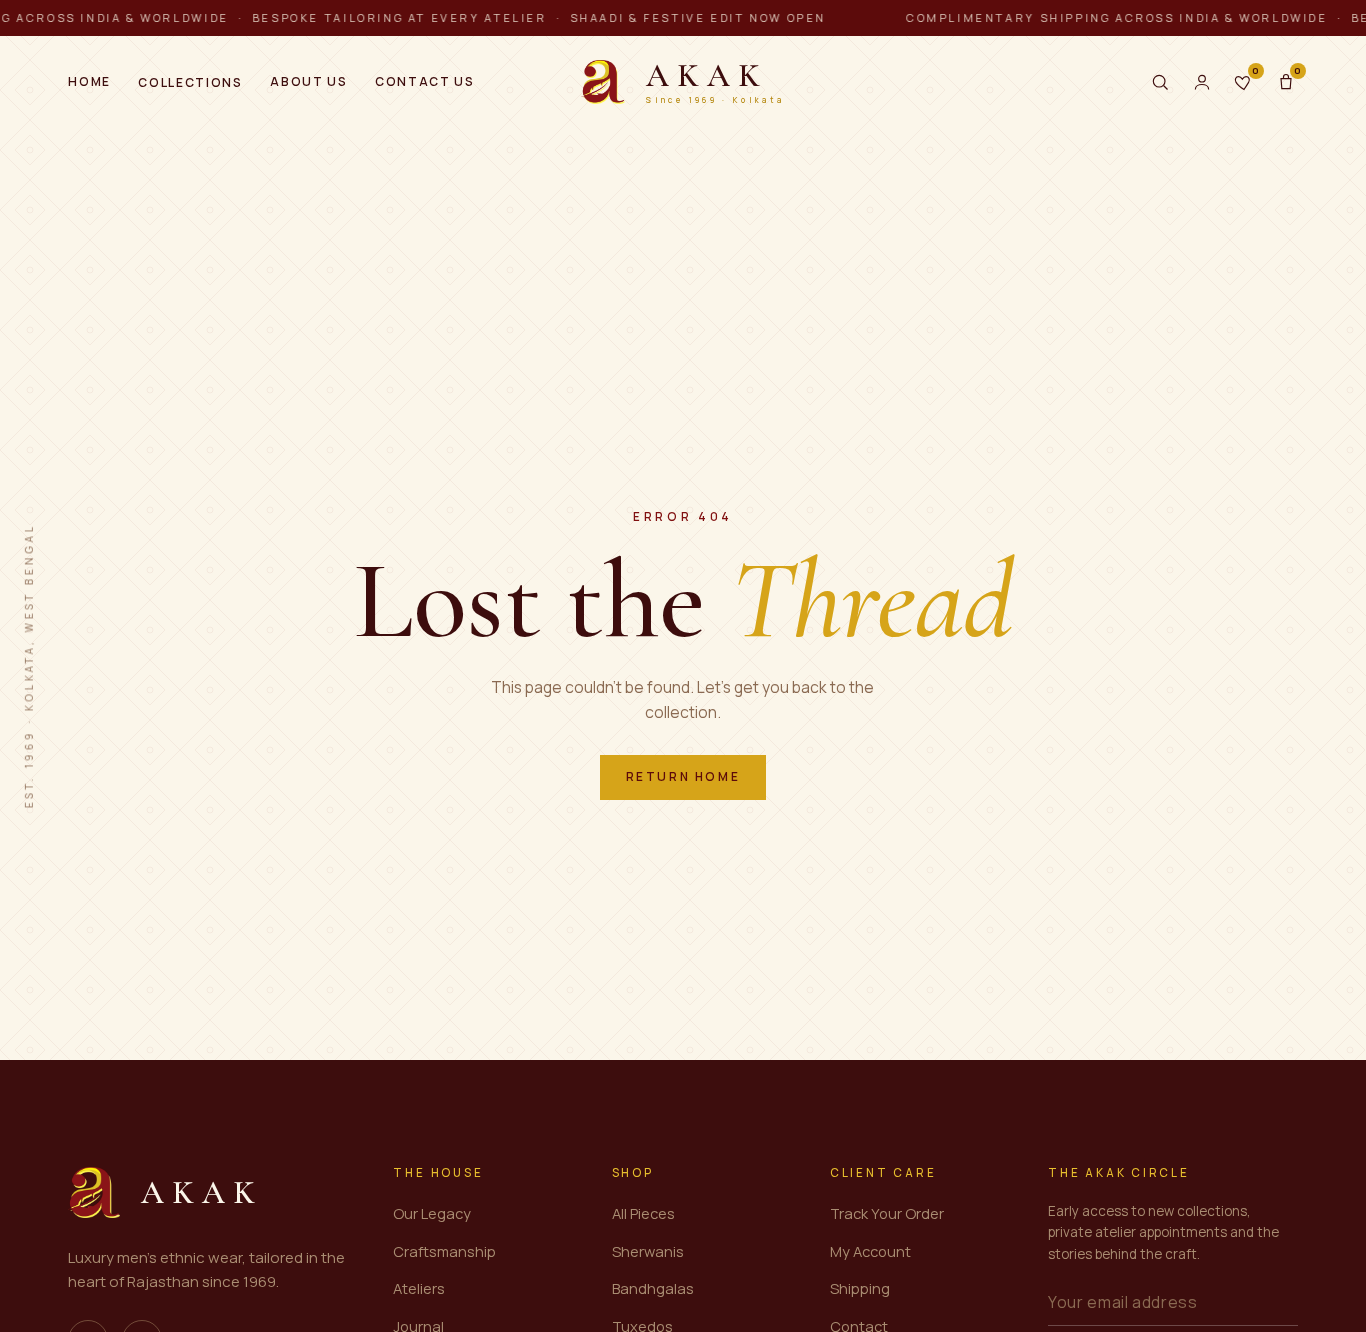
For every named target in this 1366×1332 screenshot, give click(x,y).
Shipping (860, 1288)
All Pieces (643, 1213)
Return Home (683, 776)
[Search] (1160, 82)
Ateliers (419, 1288)
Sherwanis (648, 1251)
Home (89, 81)
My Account (870, 1251)
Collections (190, 82)
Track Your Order (887, 1213)
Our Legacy (432, 1213)
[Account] (1202, 82)
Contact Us (425, 81)
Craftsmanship (444, 1251)
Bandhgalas (653, 1288)
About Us (308, 81)
